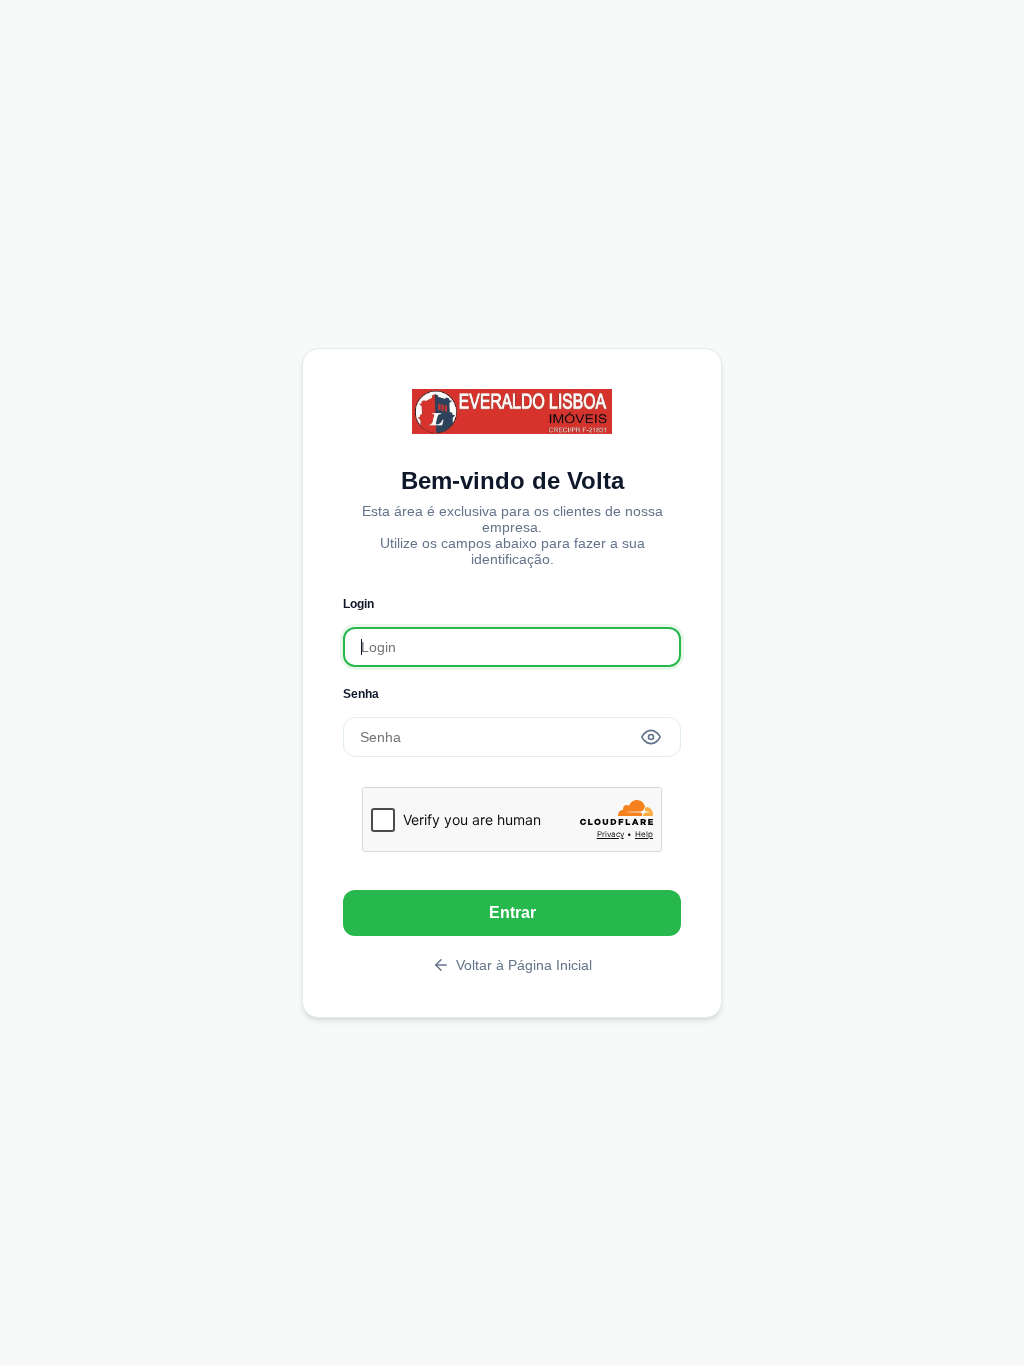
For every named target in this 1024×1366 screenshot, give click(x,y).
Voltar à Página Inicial (524, 965)
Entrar (512, 912)
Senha (361, 694)
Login (358, 604)
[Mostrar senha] (651, 737)
